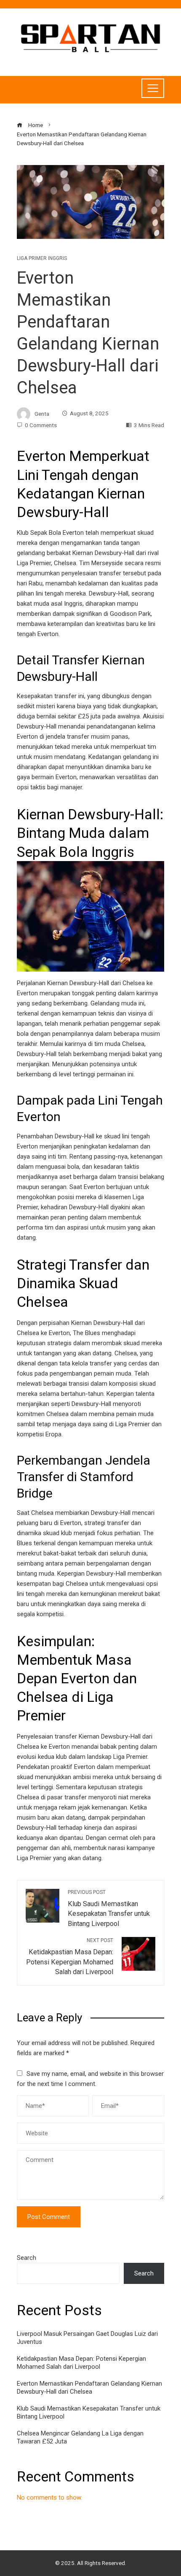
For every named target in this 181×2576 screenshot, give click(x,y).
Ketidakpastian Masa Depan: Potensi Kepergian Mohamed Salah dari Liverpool (81, 2363)
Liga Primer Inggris (42, 258)
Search (27, 2258)
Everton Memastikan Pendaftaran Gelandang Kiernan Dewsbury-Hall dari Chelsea (89, 2388)
